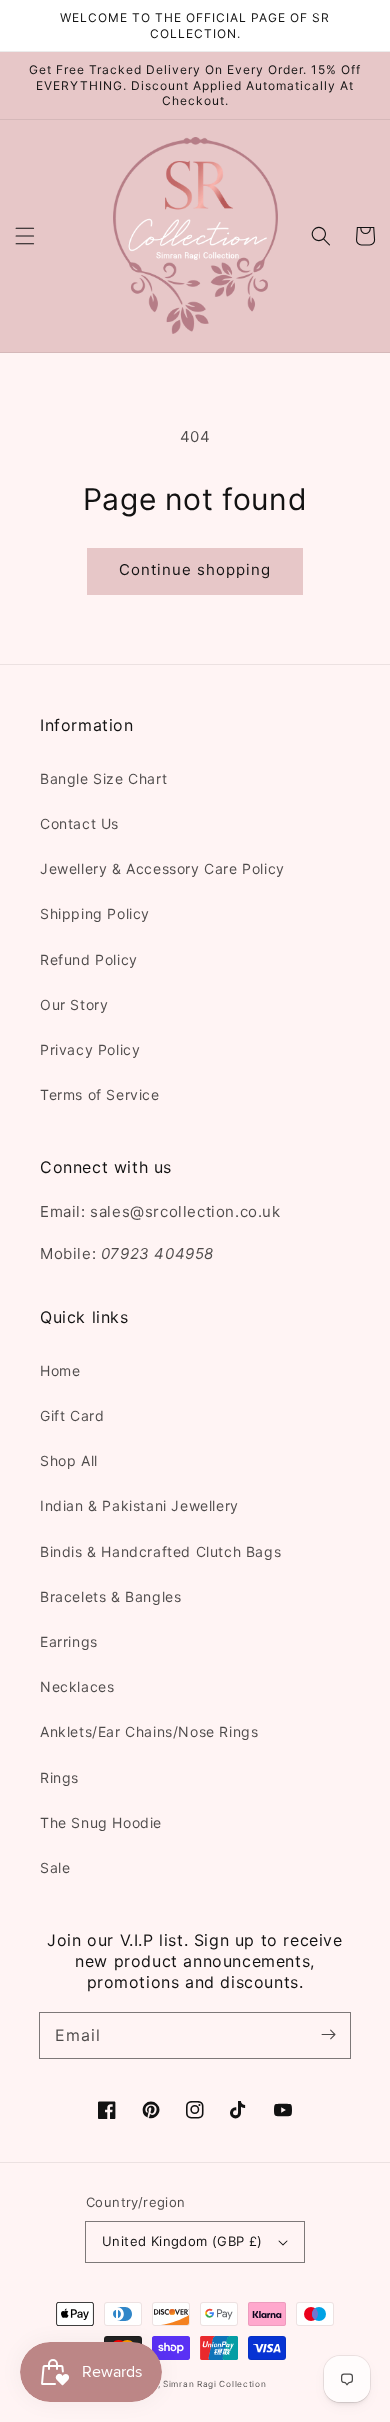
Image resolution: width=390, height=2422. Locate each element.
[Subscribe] (328, 2035)
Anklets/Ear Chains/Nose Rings (149, 1731)
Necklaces (77, 1686)
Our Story (74, 1004)
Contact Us (79, 823)
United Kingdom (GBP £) (182, 2241)
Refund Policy (89, 959)
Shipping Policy (95, 913)
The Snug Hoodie (101, 1822)
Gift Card (72, 1415)
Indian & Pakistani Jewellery (139, 1505)
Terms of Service (100, 1094)
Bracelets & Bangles (110, 1596)
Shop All (69, 1460)
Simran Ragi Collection (214, 2384)
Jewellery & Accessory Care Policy (162, 868)
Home (60, 1370)
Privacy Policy (90, 1049)
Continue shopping (195, 569)
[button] (25, 236)
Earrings (69, 1641)
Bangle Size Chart (103, 778)
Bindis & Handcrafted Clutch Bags (160, 1551)
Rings (59, 1777)
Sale (55, 1867)
